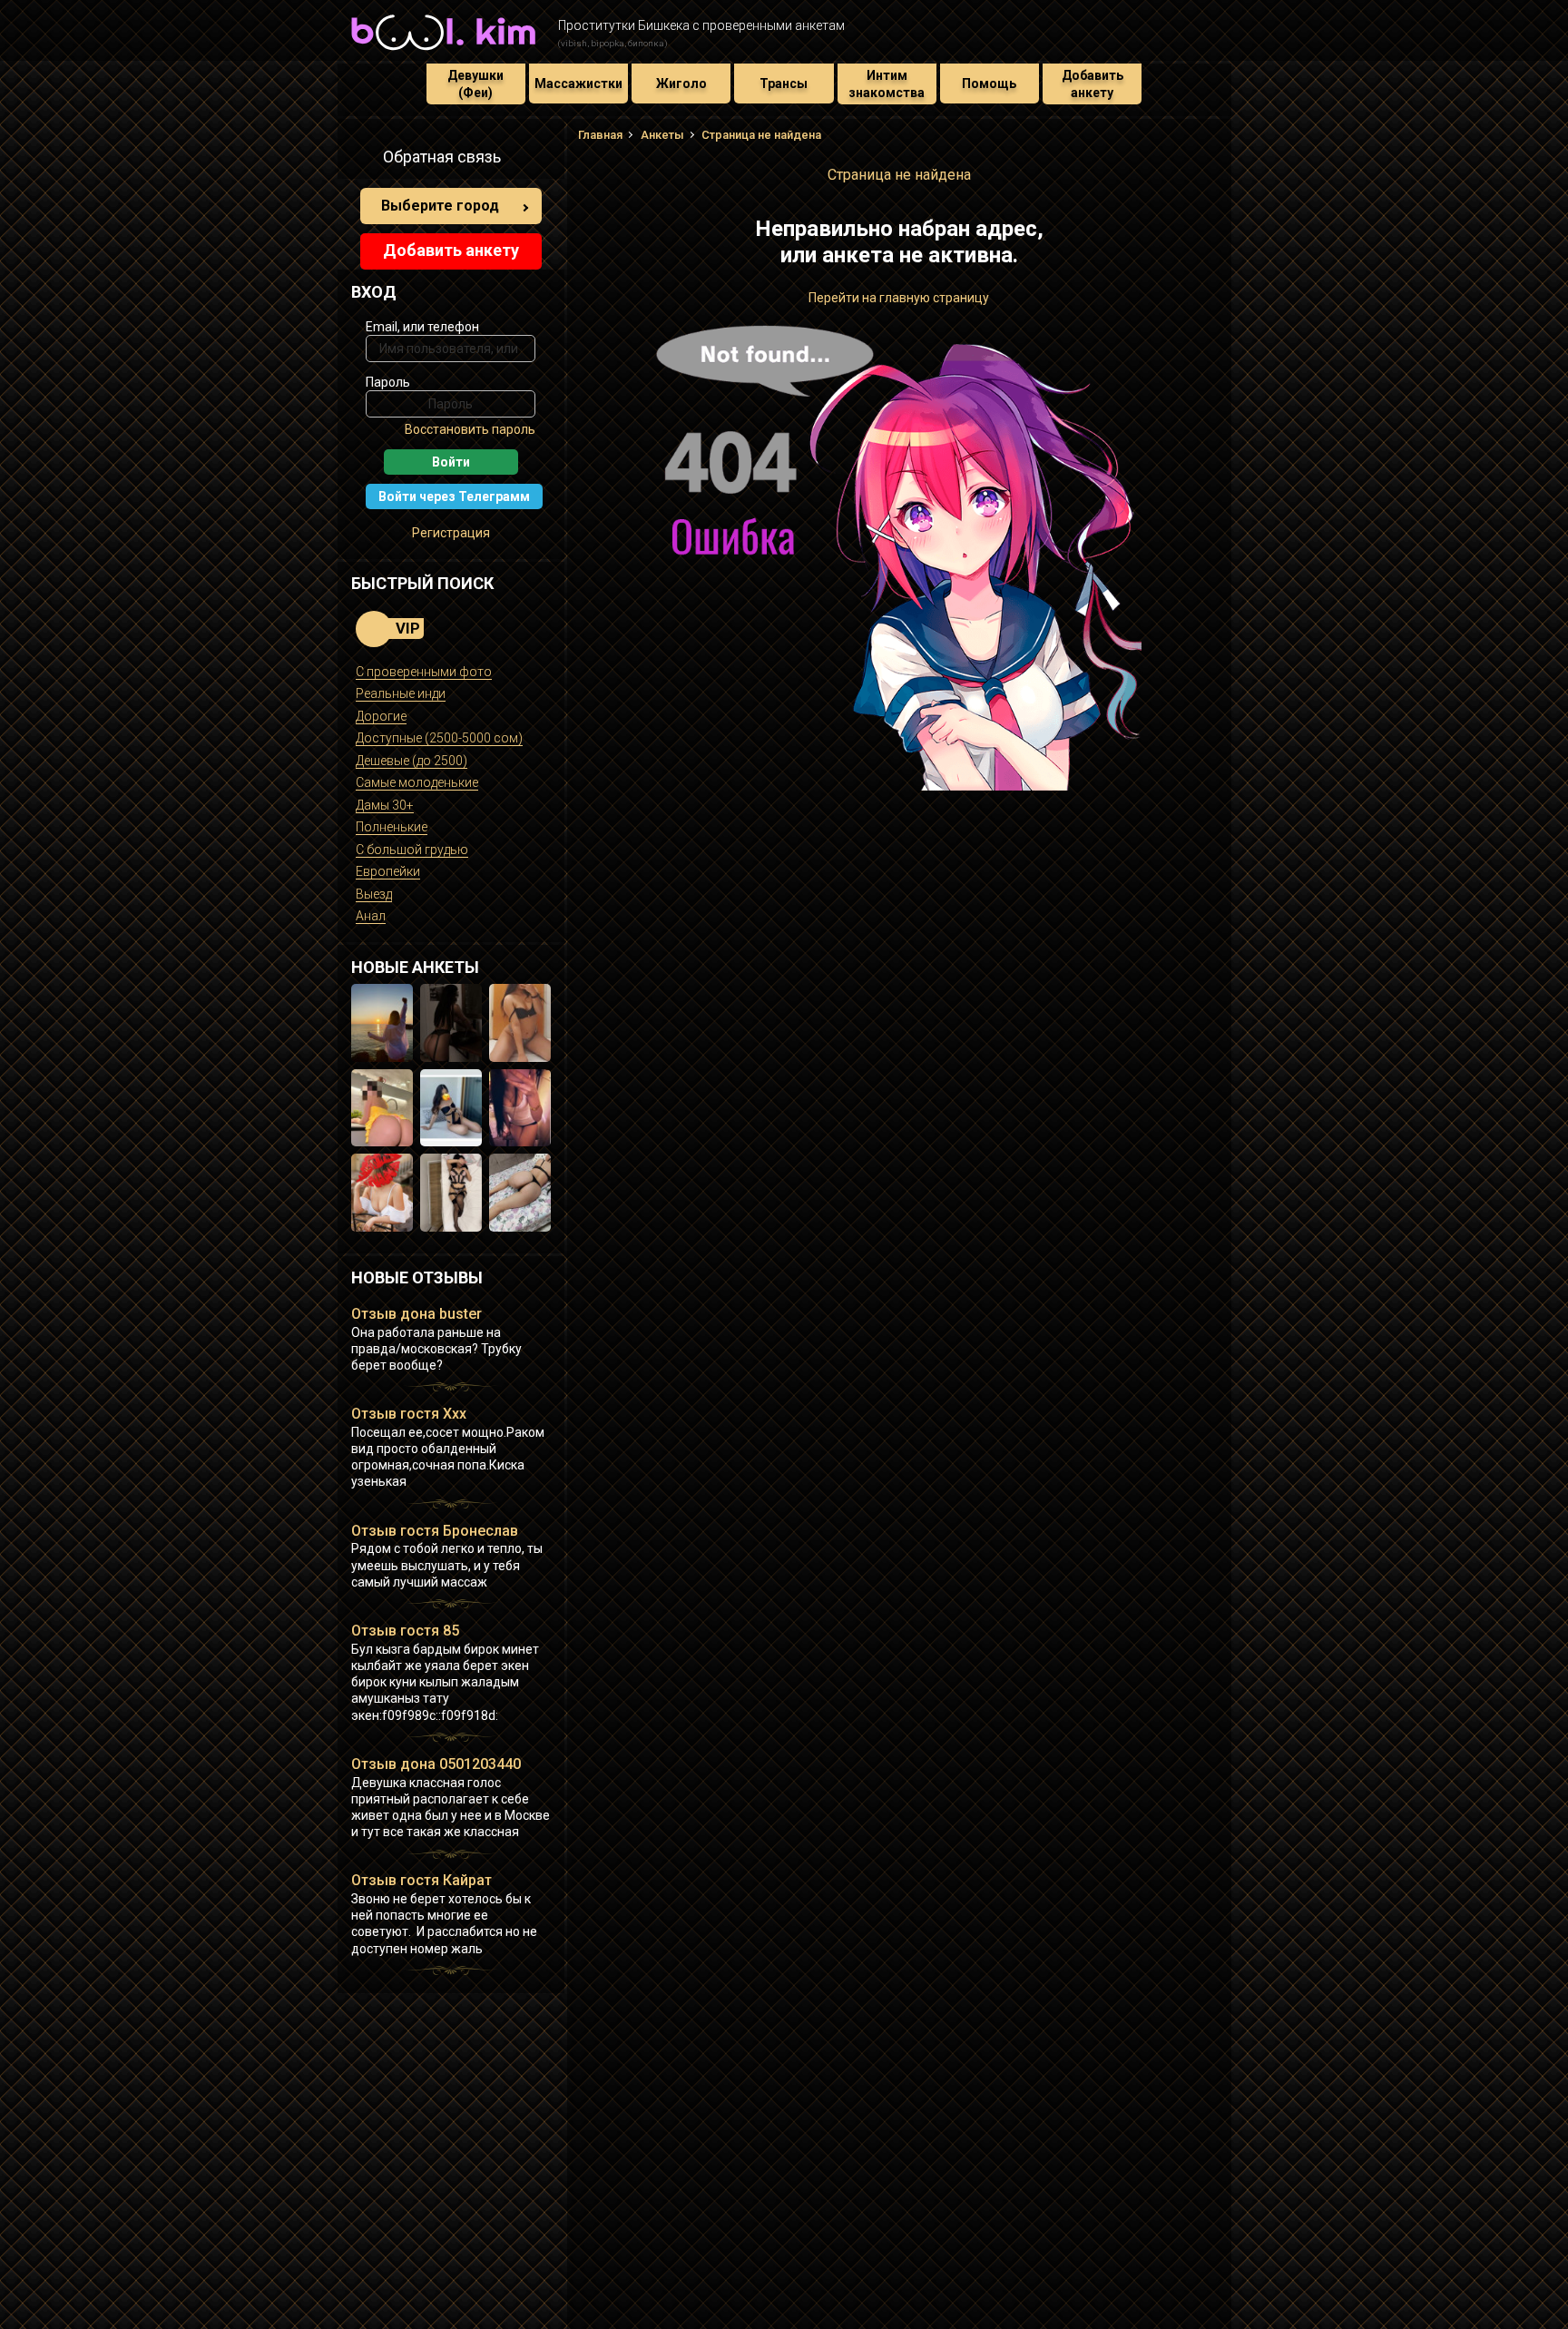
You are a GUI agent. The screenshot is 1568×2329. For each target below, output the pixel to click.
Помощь (989, 84)
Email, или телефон (422, 327)
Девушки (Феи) (475, 84)
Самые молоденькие (417, 782)
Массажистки (578, 84)
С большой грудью (412, 850)
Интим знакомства (887, 84)
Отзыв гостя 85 (405, 1631)
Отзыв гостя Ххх (409, 1414)
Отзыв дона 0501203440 (436, 1764)
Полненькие (392, 827)
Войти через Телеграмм (454, 496)
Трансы (784, 84)
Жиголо (681, 84)
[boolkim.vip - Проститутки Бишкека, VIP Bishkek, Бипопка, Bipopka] (443, 53)
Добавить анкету (1093, 84)
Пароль (388, 382)
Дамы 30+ (385, 805)
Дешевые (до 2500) (412, 761)
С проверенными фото (424, 672)
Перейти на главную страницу (899, 298)
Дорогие (381, 716)
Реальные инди (401, 693)
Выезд (374, 894)
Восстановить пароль (470, 429)
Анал (371, 916)
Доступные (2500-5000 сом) (439, 738)
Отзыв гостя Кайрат (421, 1880)
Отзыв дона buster (416, 1314)
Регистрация (451, 533)
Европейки (388, 871)
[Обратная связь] (361, 160)
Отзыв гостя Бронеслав (435, 1531)
